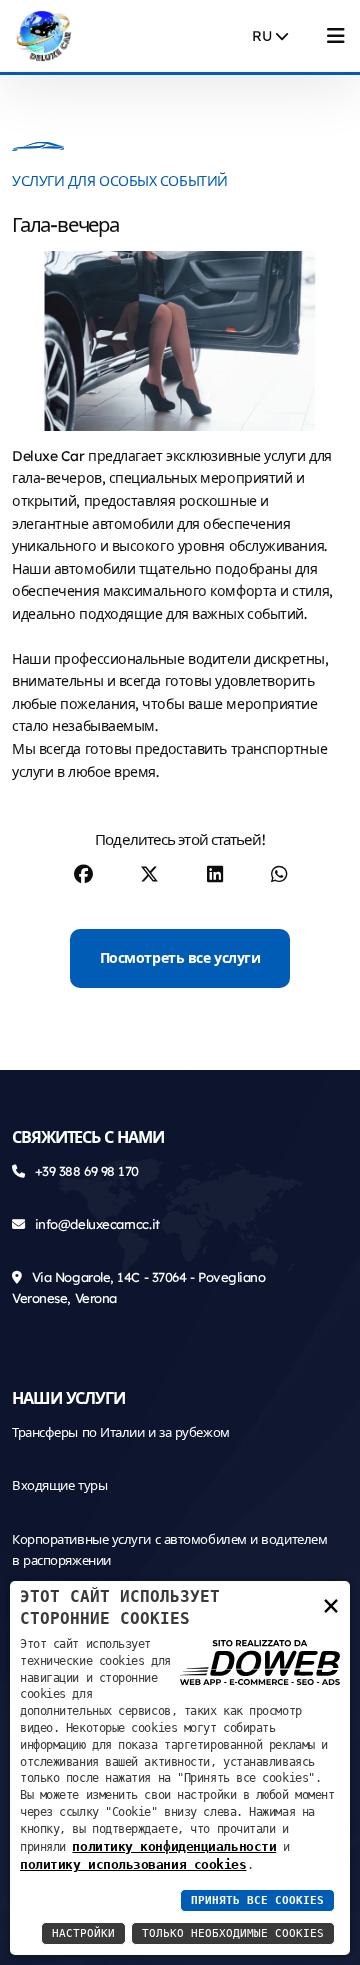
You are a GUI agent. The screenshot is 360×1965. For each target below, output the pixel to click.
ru (263, 36)
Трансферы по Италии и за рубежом (121, 1432)
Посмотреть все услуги (180, 958)
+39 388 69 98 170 (87, 1171)
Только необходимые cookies (233, 1933)
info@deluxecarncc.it (97, 1224)
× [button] (331, 1604)
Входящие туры (59, 1485)
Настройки (83, 1933)
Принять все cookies (257, 1900)
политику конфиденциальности (174, 1846)
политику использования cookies (133, 1864)
